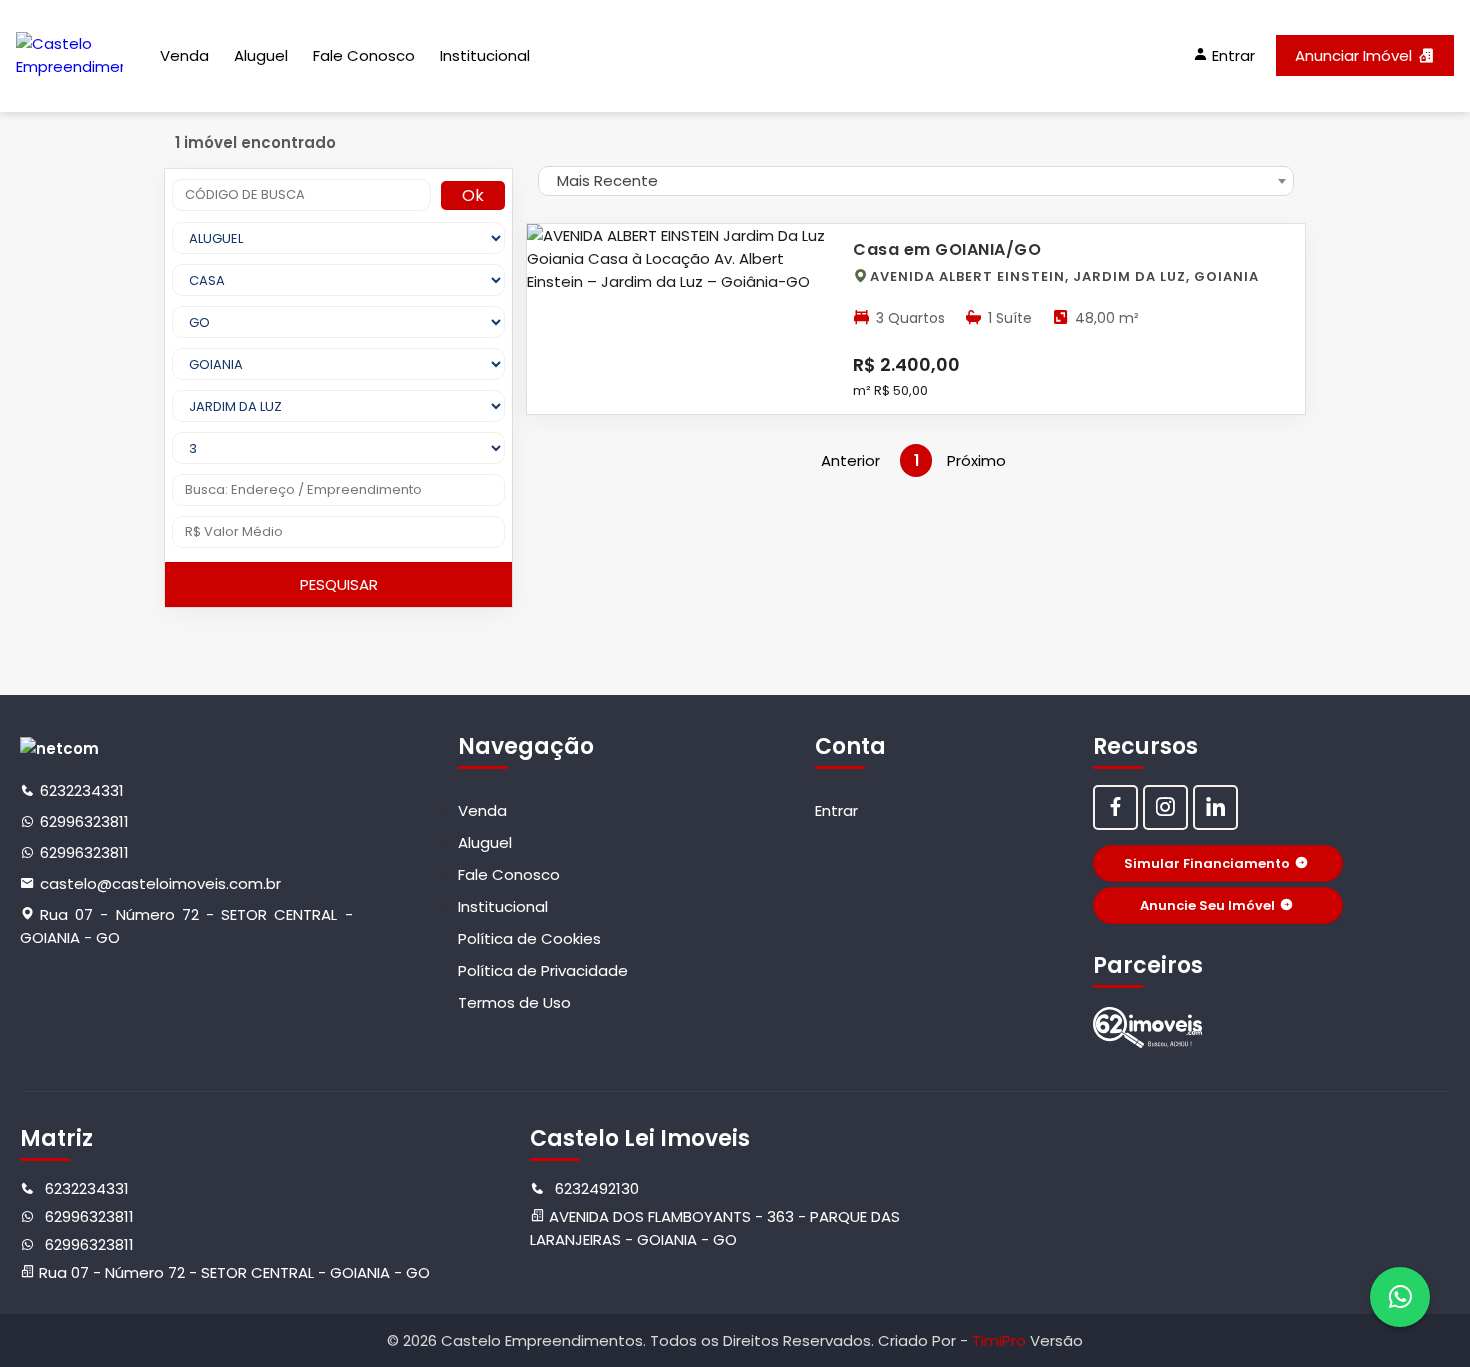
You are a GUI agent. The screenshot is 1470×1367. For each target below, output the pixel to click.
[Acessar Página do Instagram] (1165, 807)
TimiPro (1001, 1340)
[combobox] (916, 181)
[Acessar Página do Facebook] (1115, 807)
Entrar (836, 810)
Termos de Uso (514, 1002)
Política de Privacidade (543, 970)
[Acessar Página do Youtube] (1215, 807)
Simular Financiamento (1207, 863)
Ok (473, 195)
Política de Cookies (529, 938)
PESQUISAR (339, 584)
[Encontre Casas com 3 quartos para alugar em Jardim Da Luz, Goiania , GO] (1148, 1027)
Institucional (485, 55)
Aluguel (261, 55)
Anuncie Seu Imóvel (1207, 905)
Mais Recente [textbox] (607, 180)
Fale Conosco (364, 55)
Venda (184, 55)
